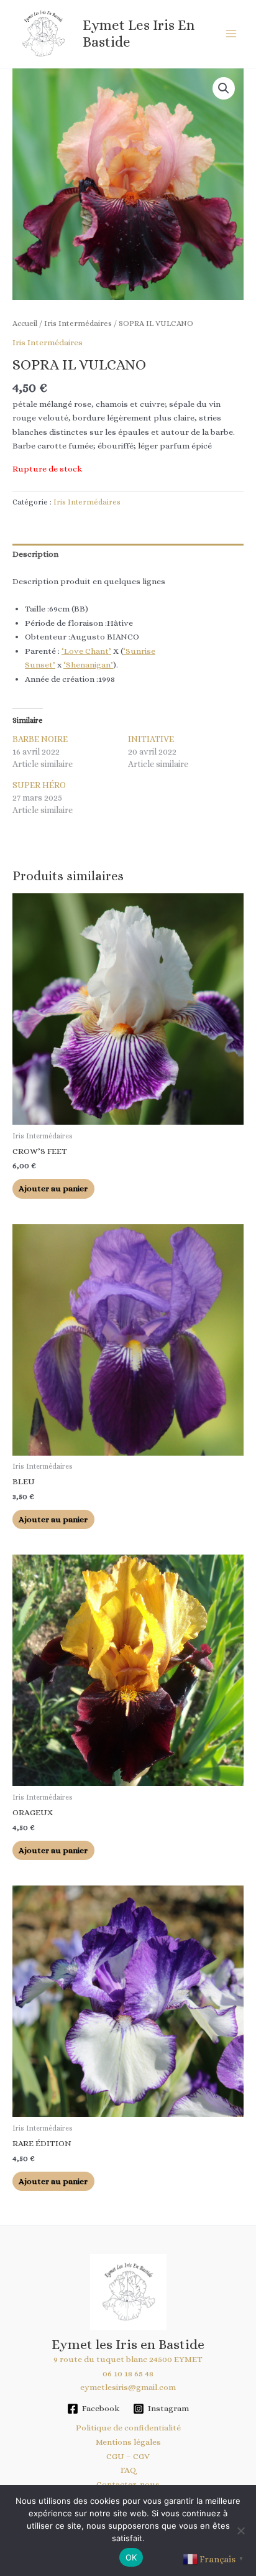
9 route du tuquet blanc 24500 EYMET (128, 2359)
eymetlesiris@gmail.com (128, 2387)
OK (131, 2557)
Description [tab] (35, 554)
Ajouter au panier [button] (53, 1188)
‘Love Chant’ (86, 651)
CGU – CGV (128, 2456)
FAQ (128, 2470)
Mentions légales (128, 2442)
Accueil (25, 323)
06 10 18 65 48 (128, 2374)
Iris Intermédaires (78, 323)
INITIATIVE (151, 739)
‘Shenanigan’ (88, 665)
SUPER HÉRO (39, 785)
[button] (224, 88)
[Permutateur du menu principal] (231, 34)
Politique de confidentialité (128, 2428)
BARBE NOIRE (40, 739)
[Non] (240, 2531)
